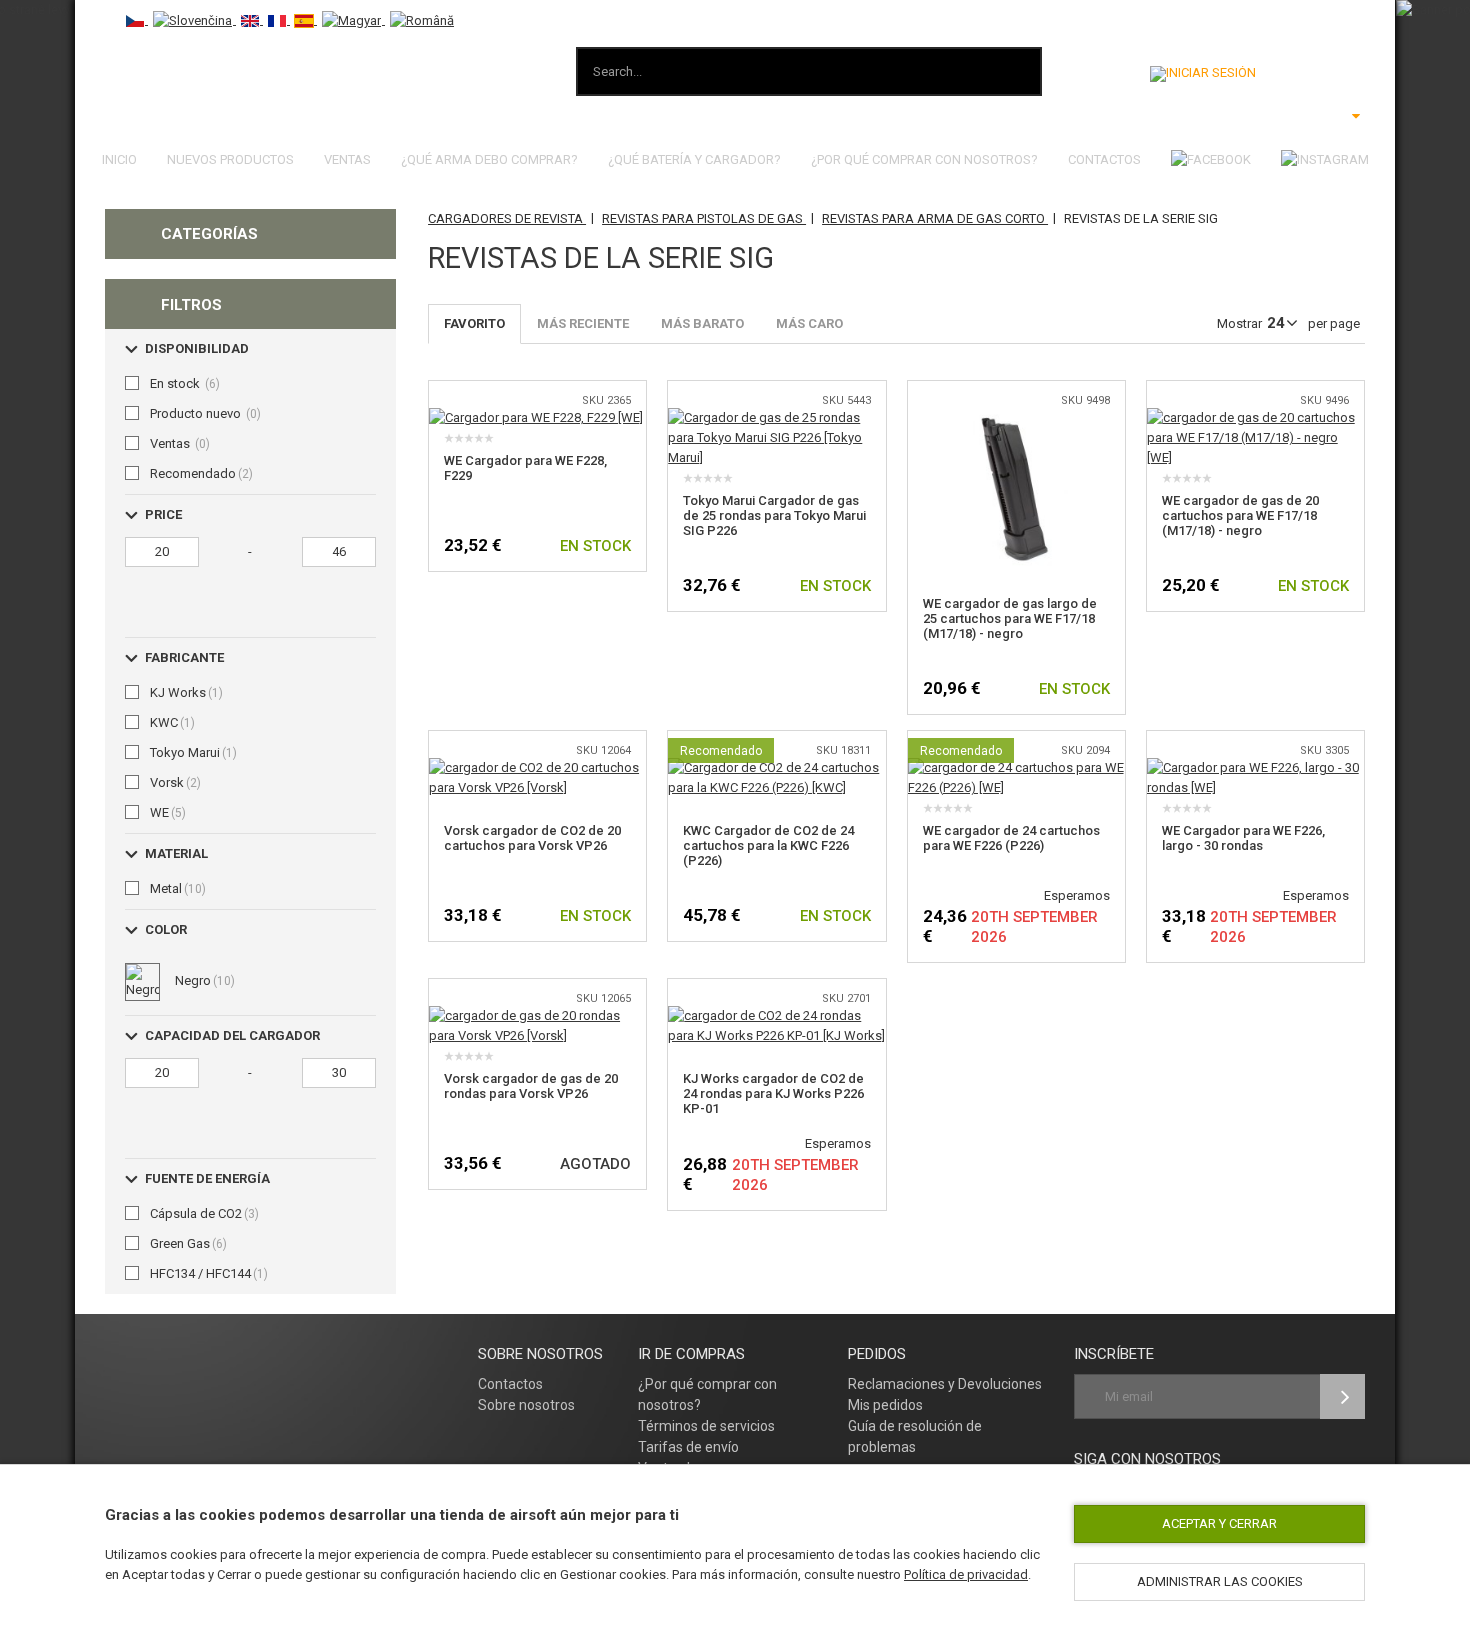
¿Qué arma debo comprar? (489, 159)
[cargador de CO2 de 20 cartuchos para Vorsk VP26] (537, 767)
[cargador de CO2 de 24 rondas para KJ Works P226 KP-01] (776, 1015)
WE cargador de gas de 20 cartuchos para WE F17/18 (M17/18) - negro (1240, 515)
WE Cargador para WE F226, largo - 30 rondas (1243, 838)
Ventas (347, 159)
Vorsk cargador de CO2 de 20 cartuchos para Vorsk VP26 (532, 838)
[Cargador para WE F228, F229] (536, 417)
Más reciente (583, 323)
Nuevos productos (230, 159)
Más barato (702, 323)
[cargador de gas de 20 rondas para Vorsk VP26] (537, 1015)
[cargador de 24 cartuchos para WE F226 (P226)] (1016, 767)
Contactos (1104, 159)
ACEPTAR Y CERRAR (1219, 1523)
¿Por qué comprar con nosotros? (924, 159)
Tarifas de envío (688, 1447)
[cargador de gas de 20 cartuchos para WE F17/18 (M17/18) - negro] (1255, 417)
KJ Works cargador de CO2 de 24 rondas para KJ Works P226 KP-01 (773, 1093)
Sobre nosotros (526, 1405)
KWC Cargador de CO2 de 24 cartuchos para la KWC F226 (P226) (768, 845)
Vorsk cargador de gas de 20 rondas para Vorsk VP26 (531, 1086)
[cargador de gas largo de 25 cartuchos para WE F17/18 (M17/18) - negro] (1016, 417)
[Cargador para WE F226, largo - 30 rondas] (1255, 767)
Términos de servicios (706, 1426)
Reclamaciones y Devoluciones (945, 1384)
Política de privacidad (966, 1574)
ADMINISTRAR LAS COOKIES (1220, 1581)
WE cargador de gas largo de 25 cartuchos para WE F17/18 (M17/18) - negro (1010, 618)
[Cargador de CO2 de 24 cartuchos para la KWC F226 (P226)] (776, 767)
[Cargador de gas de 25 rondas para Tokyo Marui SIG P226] (776, 417)
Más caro (809, 323)
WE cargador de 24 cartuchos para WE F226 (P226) (1011, 838)
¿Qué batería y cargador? (694, 159)
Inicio (119, 159)
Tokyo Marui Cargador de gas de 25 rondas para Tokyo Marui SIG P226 (774, 515)
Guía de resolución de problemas (915, 1436)
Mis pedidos (885, 1405)
